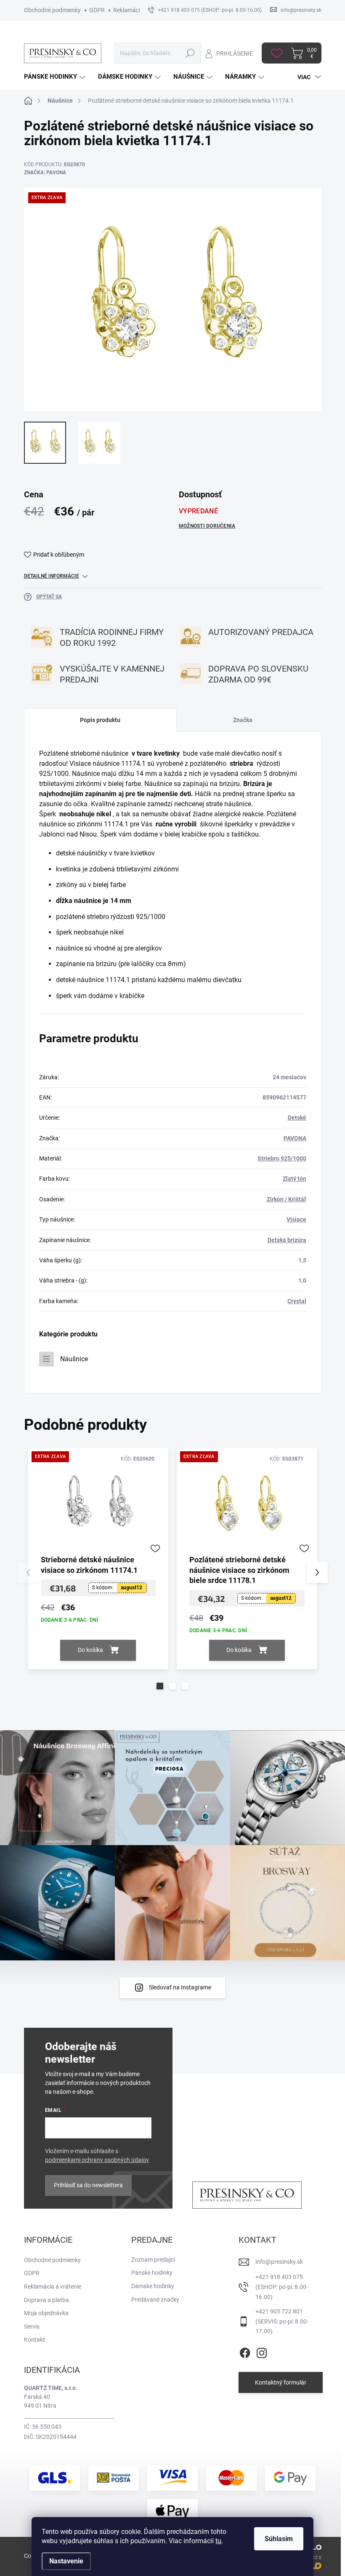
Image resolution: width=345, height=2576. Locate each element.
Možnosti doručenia (207, 526)
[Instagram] (262, 2351)
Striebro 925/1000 (282, 1158)
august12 (131, 1588)
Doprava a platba (46, 2300)
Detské (297, 1118)
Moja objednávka (46, 2313)
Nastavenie (66, 2561)
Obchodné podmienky (52, 10)
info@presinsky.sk (279, 2262)
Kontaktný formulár (281, 2382)
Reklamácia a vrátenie (53, 2287)
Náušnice (74, 1359)
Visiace (296, 1219)
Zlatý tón (295, 1179)
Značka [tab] (243, 720)
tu (218, 2541)
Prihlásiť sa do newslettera (88, 2185)
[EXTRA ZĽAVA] (98, 1504)
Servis (32, 2326)
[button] (160, 1686)
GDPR (97, 10)
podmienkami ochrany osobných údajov (97, 2160)
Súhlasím (279, 2539)
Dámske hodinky (153, 2286)
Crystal (297, 1301)
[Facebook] (245, 2351)
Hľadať (190, 53)
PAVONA (295, 1138)
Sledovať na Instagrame (180, 1987)
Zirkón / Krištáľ (287, 1199)
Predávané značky (155, 2300)
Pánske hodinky (152, 2273)
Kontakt (34, 2340)
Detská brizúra (287, 1240)
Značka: (45, 173)
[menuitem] (56, 77)
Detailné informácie (52, 576)
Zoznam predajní (153, 2260)
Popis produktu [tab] (100, 720)
